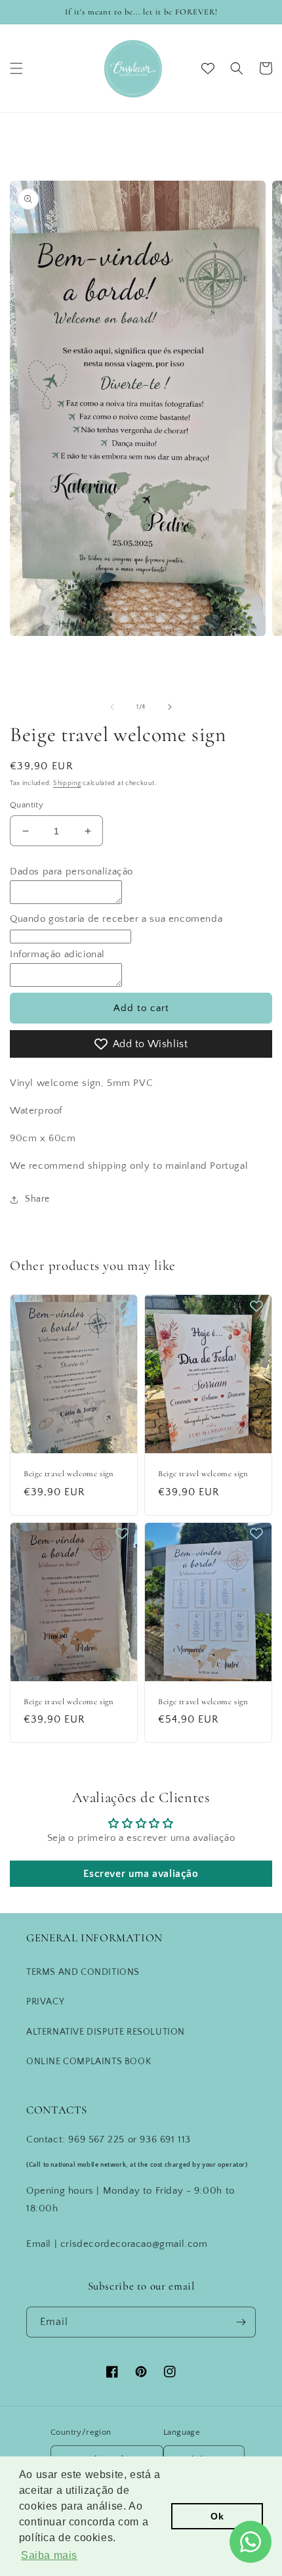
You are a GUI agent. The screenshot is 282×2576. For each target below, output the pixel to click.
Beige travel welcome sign (69, 1474)
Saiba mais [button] (49, 2555)
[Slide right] (170, 707)
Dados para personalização (71, 871)
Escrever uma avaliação (141, 1874)
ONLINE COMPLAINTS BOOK (89, 2062)
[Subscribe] (241, 2322)
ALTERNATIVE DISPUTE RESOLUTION (106, 2032)
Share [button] (37, 1199)
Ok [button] (217, 2516)
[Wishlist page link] (208, 68)
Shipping (67, 783)
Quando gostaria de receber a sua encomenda (116, 919)
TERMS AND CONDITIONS (83, 1972)
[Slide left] (112, 707)
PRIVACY (45, 2002)
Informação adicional (57, 954)
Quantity (27, 805)
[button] (16, 68)
